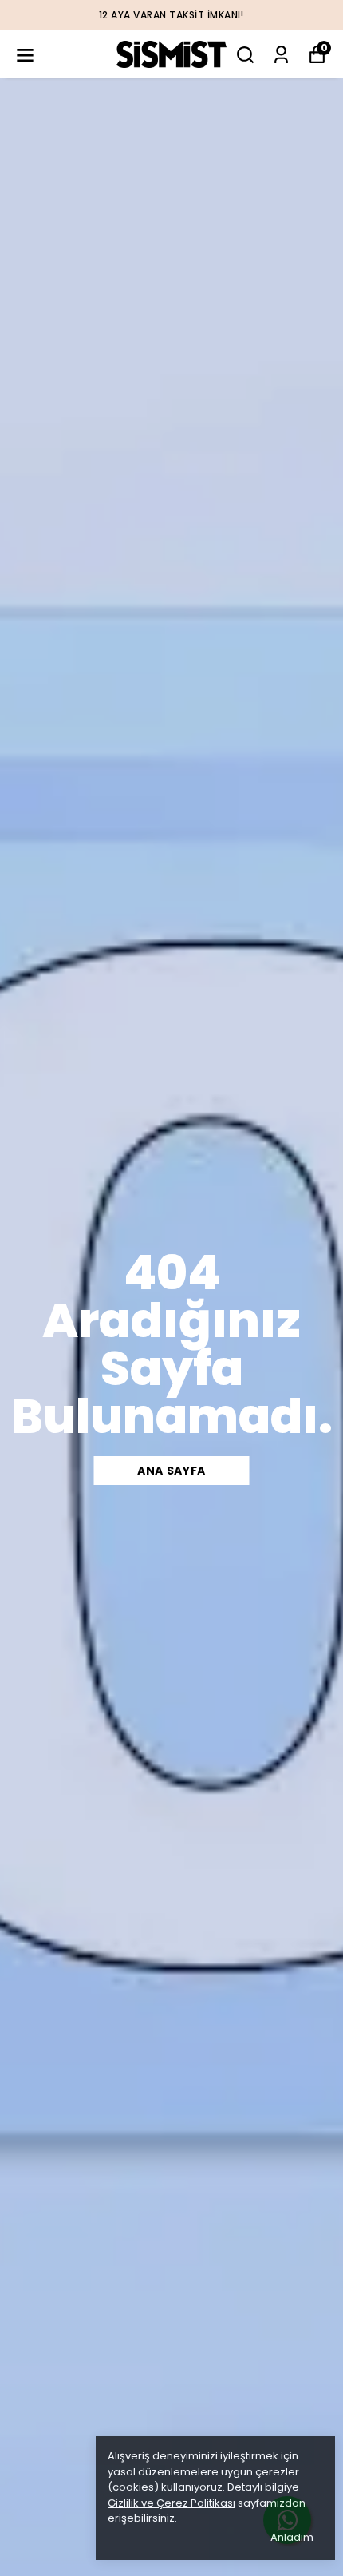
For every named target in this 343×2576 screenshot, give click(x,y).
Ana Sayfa (171, 1471)
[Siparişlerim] (281, 55)
